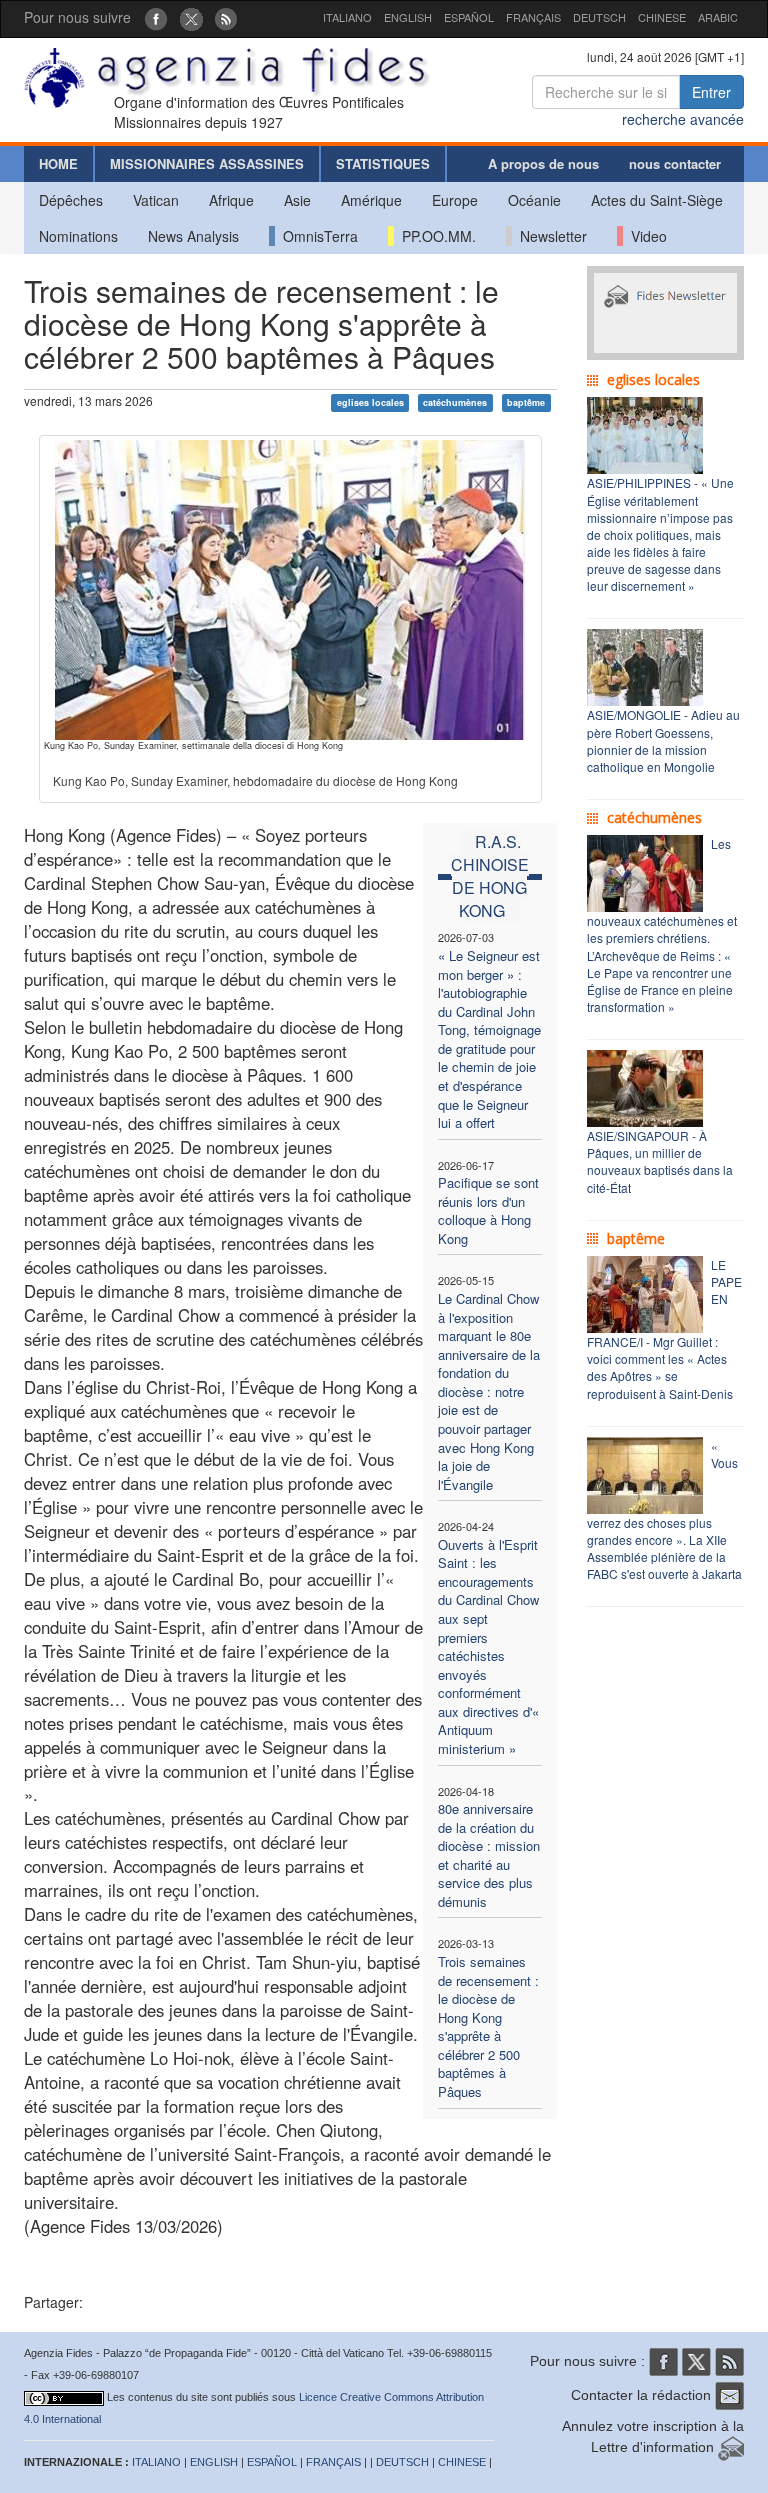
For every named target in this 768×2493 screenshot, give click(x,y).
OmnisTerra (316, 236)
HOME (58, 163)
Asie (297, 200)
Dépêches (71, 200)
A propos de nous (543, 163)
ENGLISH (408, 17)
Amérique (371, 200)
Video (645, 236)
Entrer (711, 92)
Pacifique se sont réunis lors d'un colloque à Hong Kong (488, 1210)
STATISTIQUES (383, 163)
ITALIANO (347, 17)
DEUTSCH (599, 17)
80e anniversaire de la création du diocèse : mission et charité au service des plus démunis (489, 1855)
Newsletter (549, 236)
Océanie (534, 200)
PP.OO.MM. (435, 236)
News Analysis (193, 236)
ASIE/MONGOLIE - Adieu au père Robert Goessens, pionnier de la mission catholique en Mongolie (663, 740)
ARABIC (718, 17)
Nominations (78, 236)
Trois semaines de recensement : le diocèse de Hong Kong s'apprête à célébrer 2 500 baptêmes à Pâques (488, 2026)
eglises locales (370, 402)
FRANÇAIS (533, 17)
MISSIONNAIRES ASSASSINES (207, 163)
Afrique (231, 200)
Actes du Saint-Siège (657, 200)
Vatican (156, 200)
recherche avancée (683, 119)
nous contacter (675, 163)
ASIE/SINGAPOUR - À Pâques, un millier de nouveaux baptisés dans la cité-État (660, 1161)
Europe (455, 200)
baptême (526, 402)
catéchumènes (455, 402)
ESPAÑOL (469, 17)
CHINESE (662, 17)
